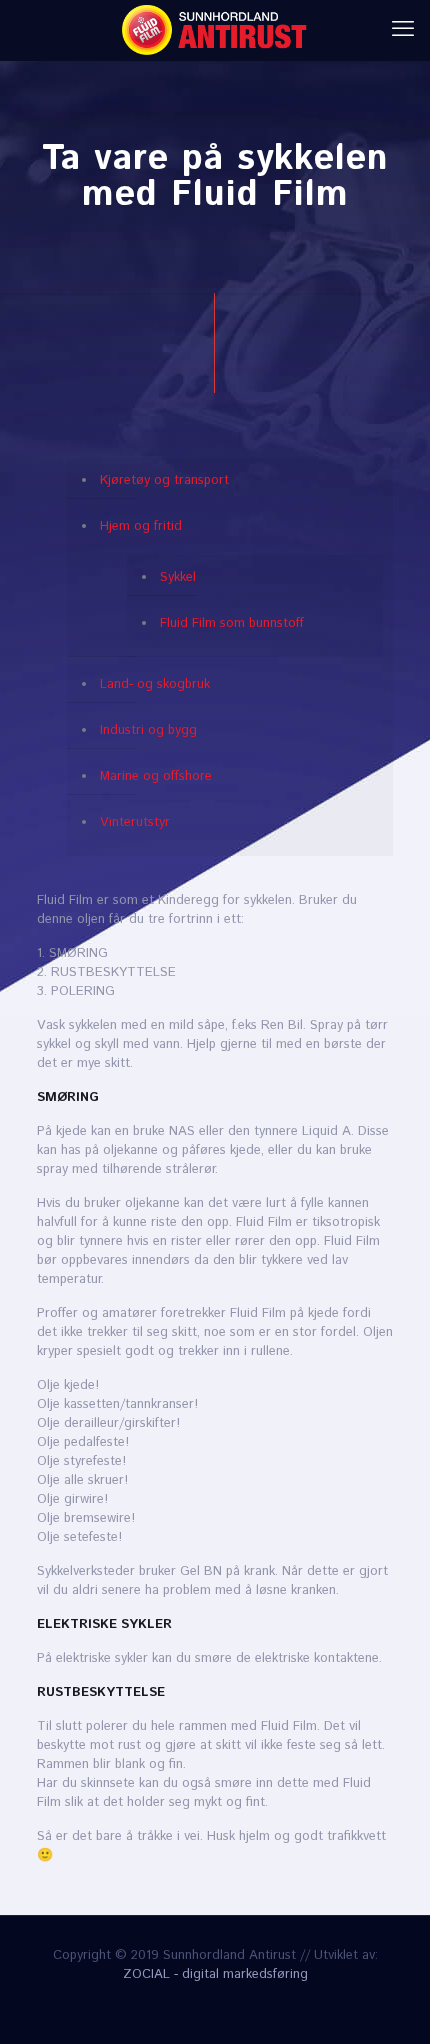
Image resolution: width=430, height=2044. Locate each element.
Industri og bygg (148, 730)
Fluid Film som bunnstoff (232, 623)
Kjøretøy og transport (164, 480)
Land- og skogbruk (155, 684)
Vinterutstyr (135, 822)
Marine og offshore (156, 776)
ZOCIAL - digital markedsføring (215, 1974)
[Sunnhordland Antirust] (215, 30)
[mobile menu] (403, 30)
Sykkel (178, 577)
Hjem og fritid (141, 526)
